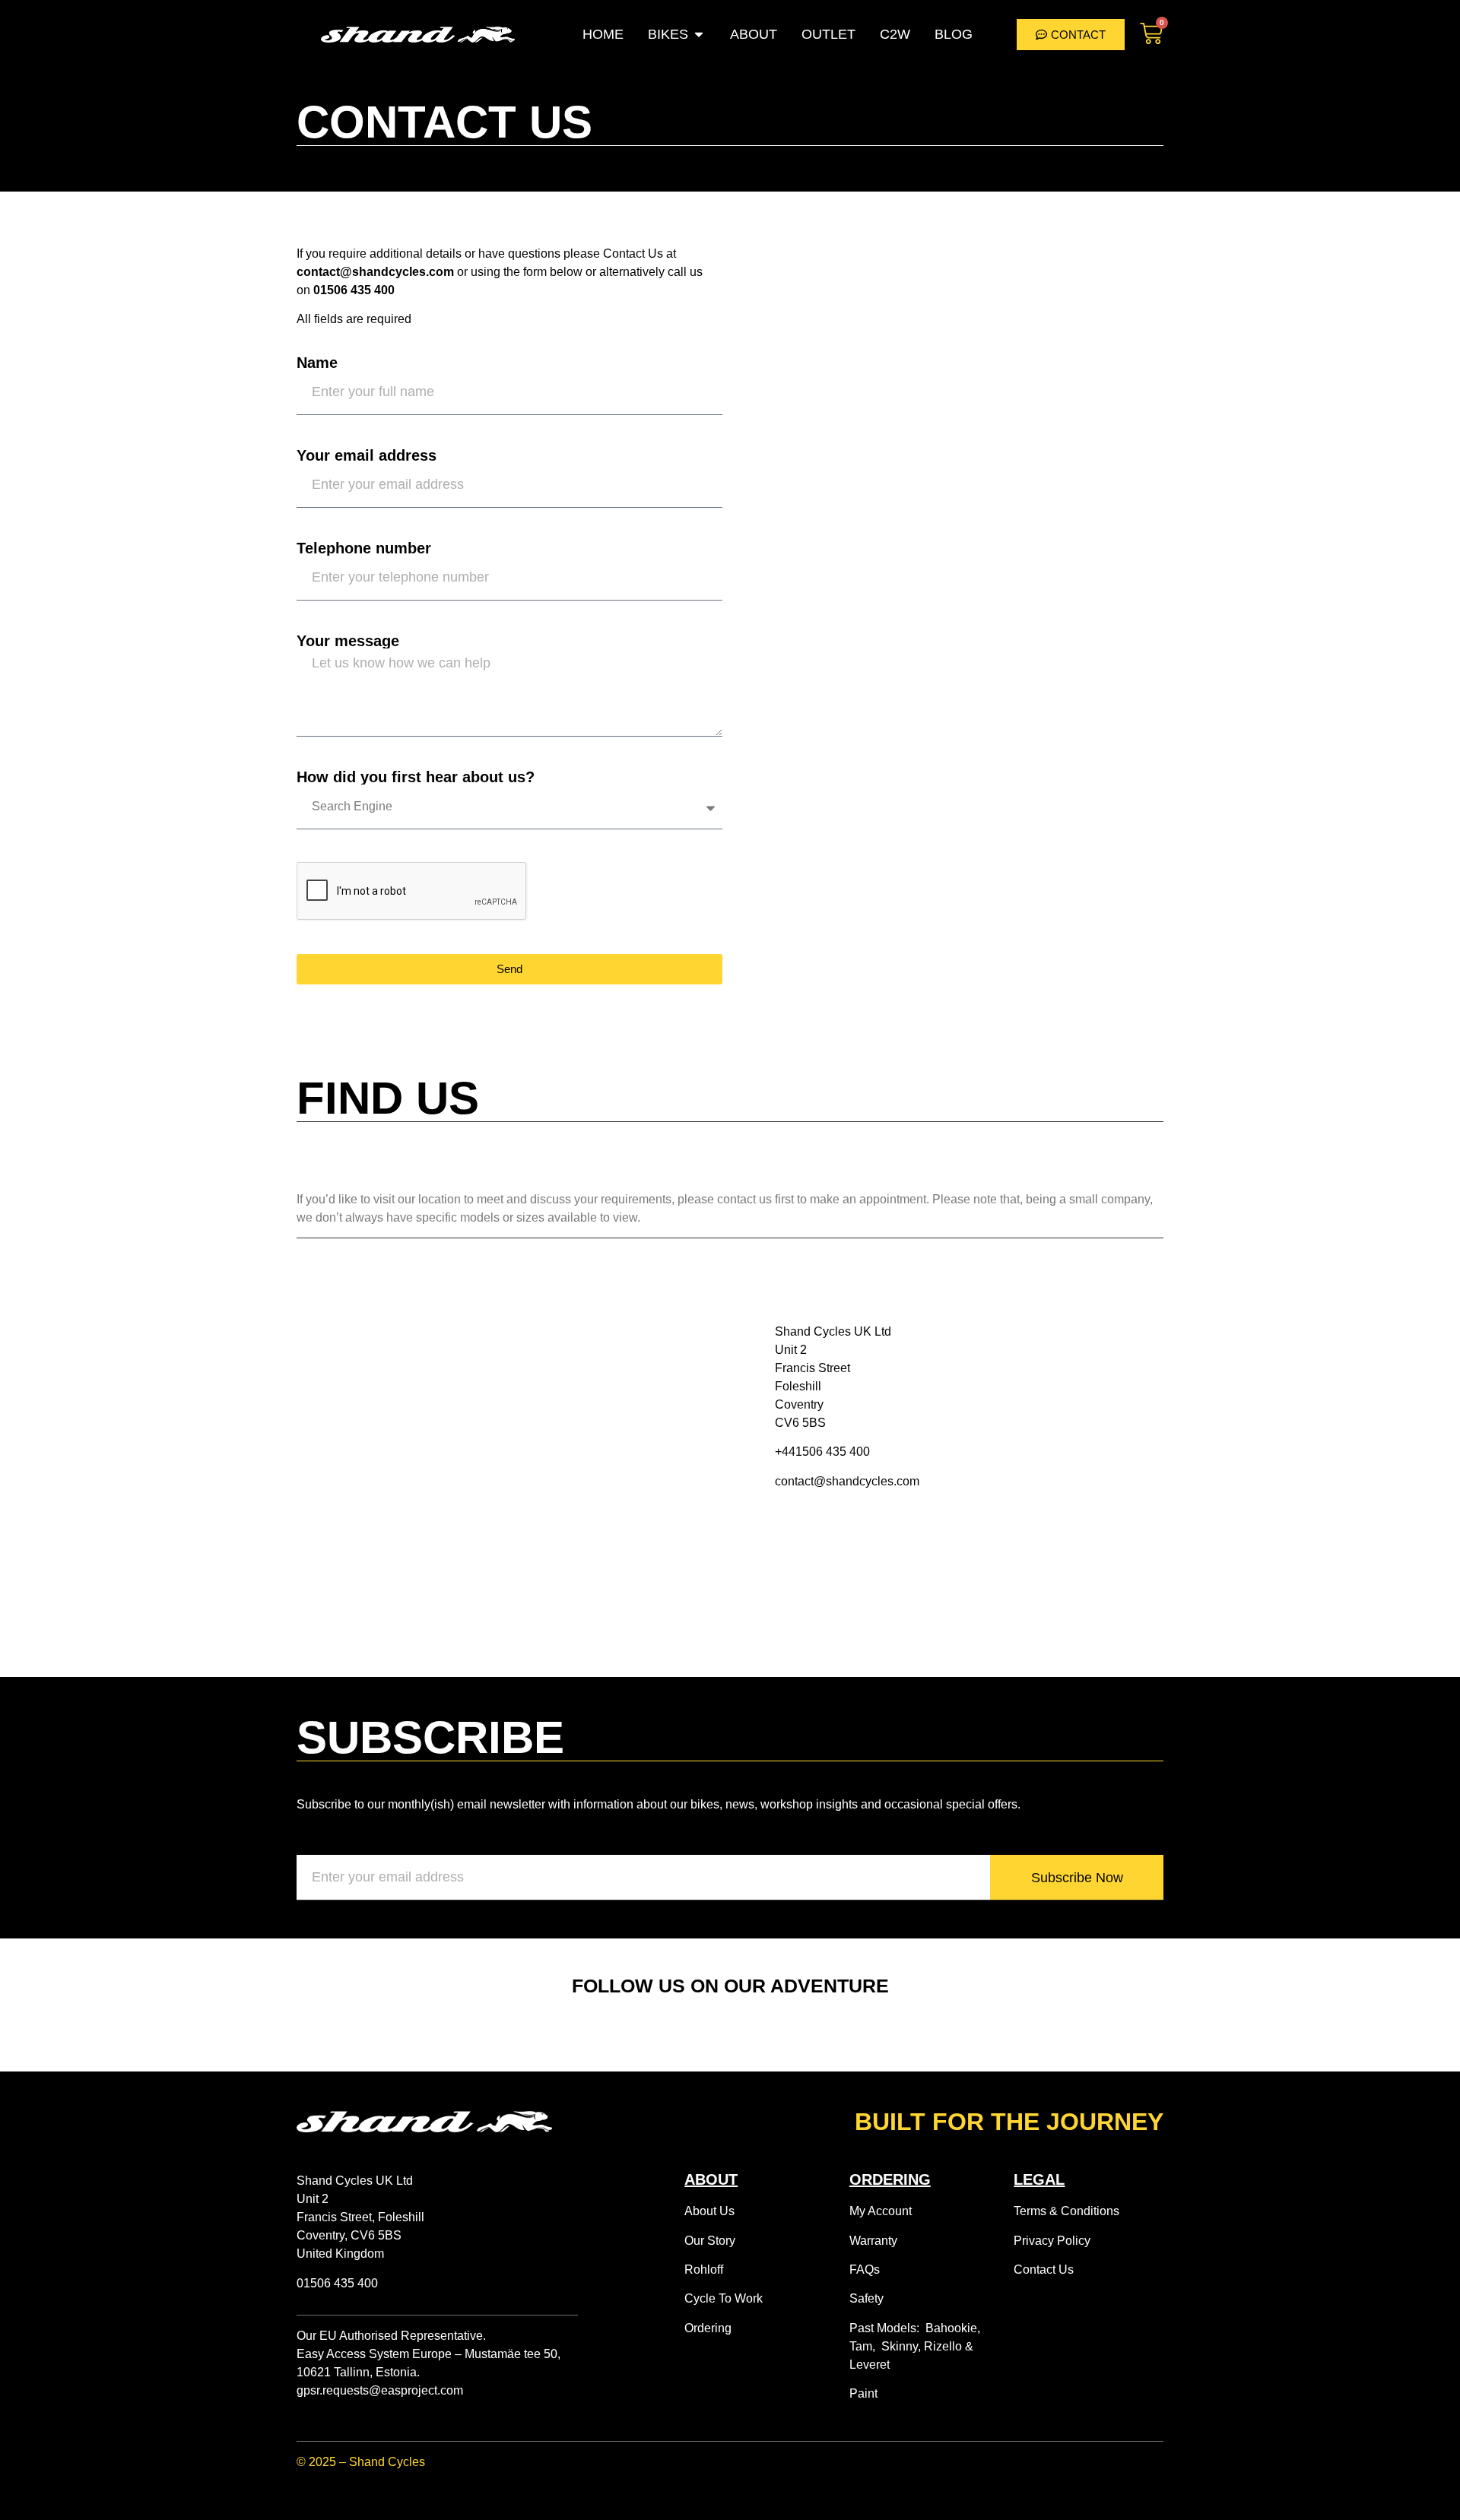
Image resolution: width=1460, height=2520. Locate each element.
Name (317, 363)
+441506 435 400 (822, 1452)
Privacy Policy (1052, 2241)
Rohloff (704, 2270)
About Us (709, 2211)
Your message (348, 641)
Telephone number (364, 548)
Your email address (367, 455)
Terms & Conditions (1066, 2211)
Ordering (708, 2328)
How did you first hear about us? (416, 777)
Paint (863, 2393)
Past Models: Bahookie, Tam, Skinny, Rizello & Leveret (915, 2346)
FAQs (865, 2270)
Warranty (873, 2241)
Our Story (710, 2241)
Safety (866, 2298)
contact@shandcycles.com (847, 1481)
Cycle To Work (724, 2298)
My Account (881, 2211)
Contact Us (1044, 2270)
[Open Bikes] (699, 35)
